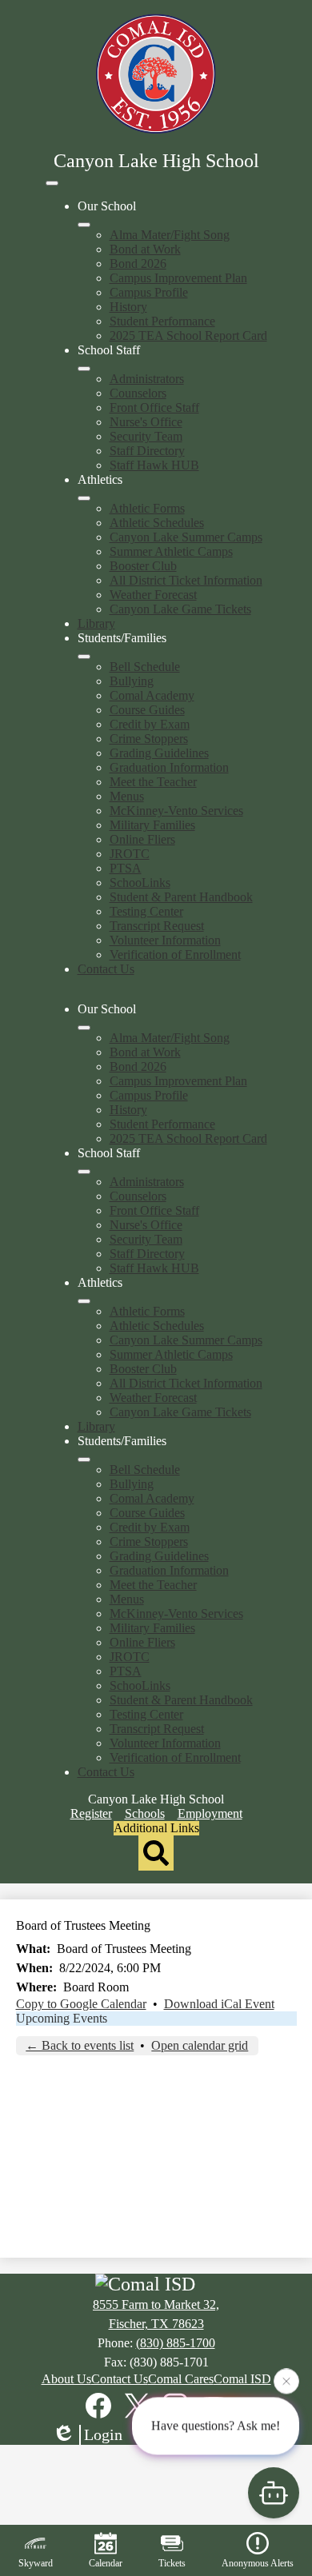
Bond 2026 (138, 264)
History (128, 307)
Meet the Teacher (153, 782)
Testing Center (146, 911)
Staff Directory (147, 451)
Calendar (106, 2563)
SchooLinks (140, 883)
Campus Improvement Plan (178, 278)
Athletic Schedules (157, 523)
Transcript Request (157, 926)
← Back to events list (80, 2045)
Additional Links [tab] (156, 1828)
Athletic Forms (147, 508)
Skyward (36, 2563)
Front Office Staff (154, 407)
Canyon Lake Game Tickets (180, 609)
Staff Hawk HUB (154, 465)
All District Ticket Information (186, 580)
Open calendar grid (200, 2045)
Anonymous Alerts (258, 2563)
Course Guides (147, 710)
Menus (127, 796)
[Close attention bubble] (286, 2381)
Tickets (172, 2563)
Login (103, 2434)
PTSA (126, 868)
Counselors (138, 393)
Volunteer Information (165, 940)
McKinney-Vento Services (176, 811)
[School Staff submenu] (84, 369)
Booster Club (143, 566)
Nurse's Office (146, 422)
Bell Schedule (145, 667)
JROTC (130, 854)
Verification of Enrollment (175, 955)
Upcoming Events (62, 2018)
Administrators (147, 379)
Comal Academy (152, 695)
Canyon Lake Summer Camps (186, 537)
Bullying (132, 681)
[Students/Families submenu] (84, 657)
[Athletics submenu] (84, 498)
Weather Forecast (153, 595)
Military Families (152, 825)
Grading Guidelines (159, 753)
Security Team (146, 436)
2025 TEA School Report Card (188, 335)
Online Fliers (142, 839)
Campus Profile (149, 292)
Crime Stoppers (149, 739)
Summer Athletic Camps (171, 551)
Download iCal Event (219, 2004)
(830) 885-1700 (176, 2343)
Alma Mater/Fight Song (170, 235)
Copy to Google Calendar (81, 2004)
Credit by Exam (150, 724)
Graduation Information (169, 767)
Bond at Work (145, 249)
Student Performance (162, 321)
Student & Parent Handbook (181, 897)
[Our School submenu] (84, 225)
